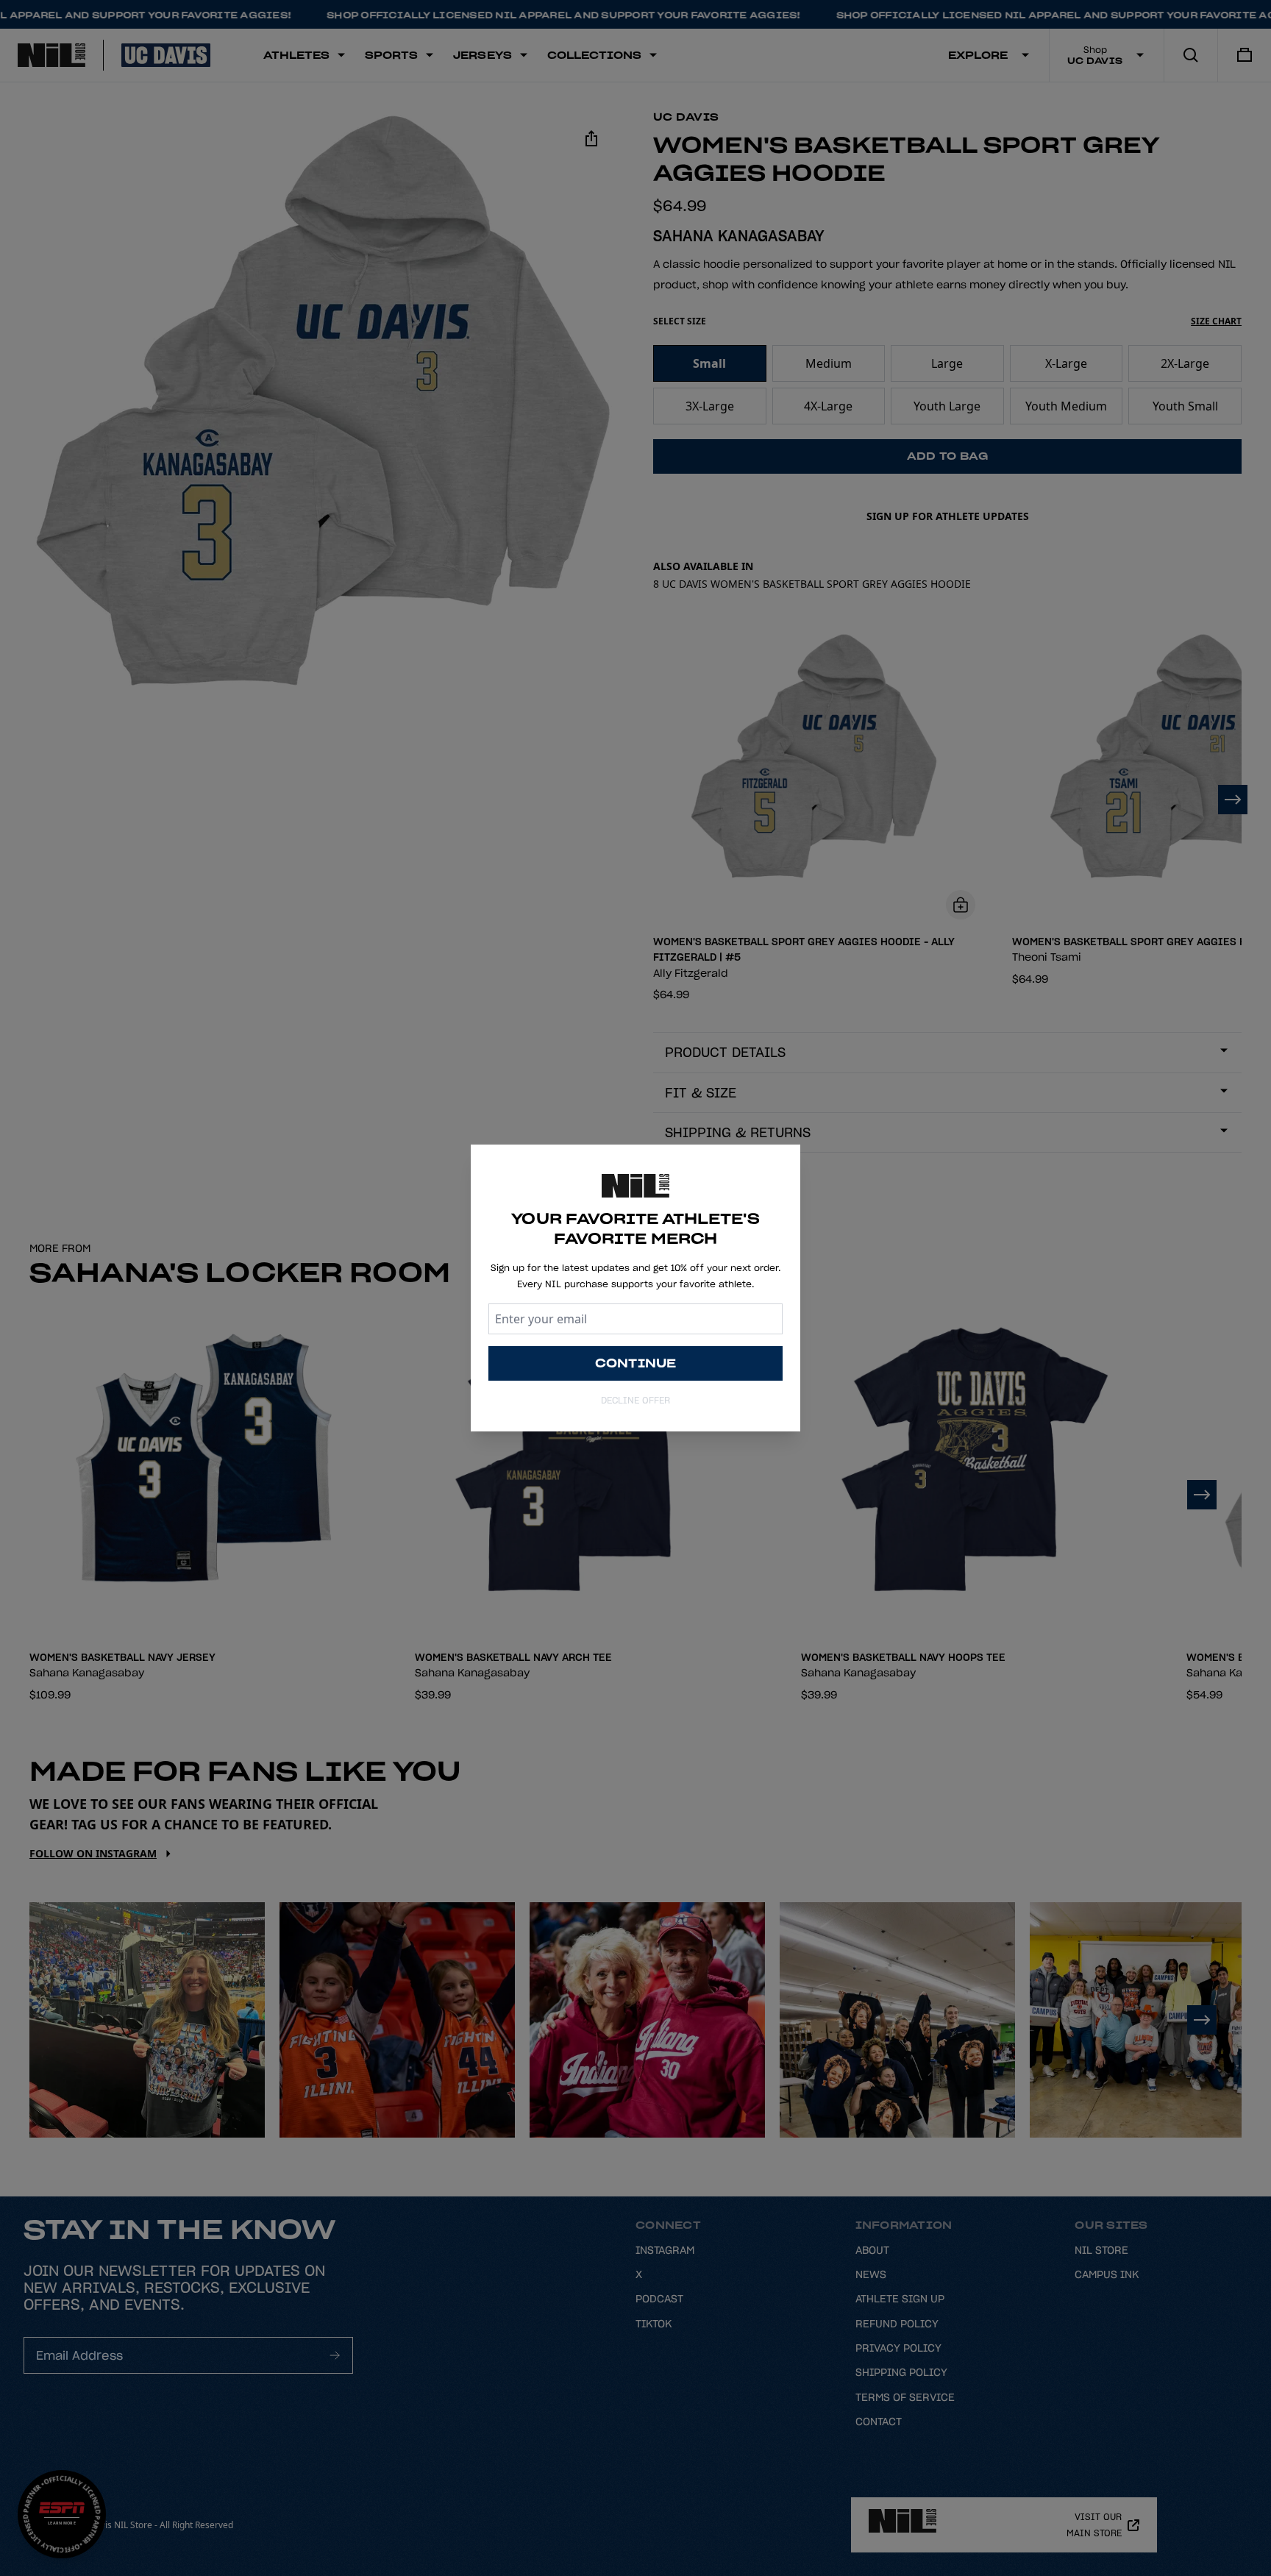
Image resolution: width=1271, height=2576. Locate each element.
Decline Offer (635, 1400)
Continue (636, 1363)
